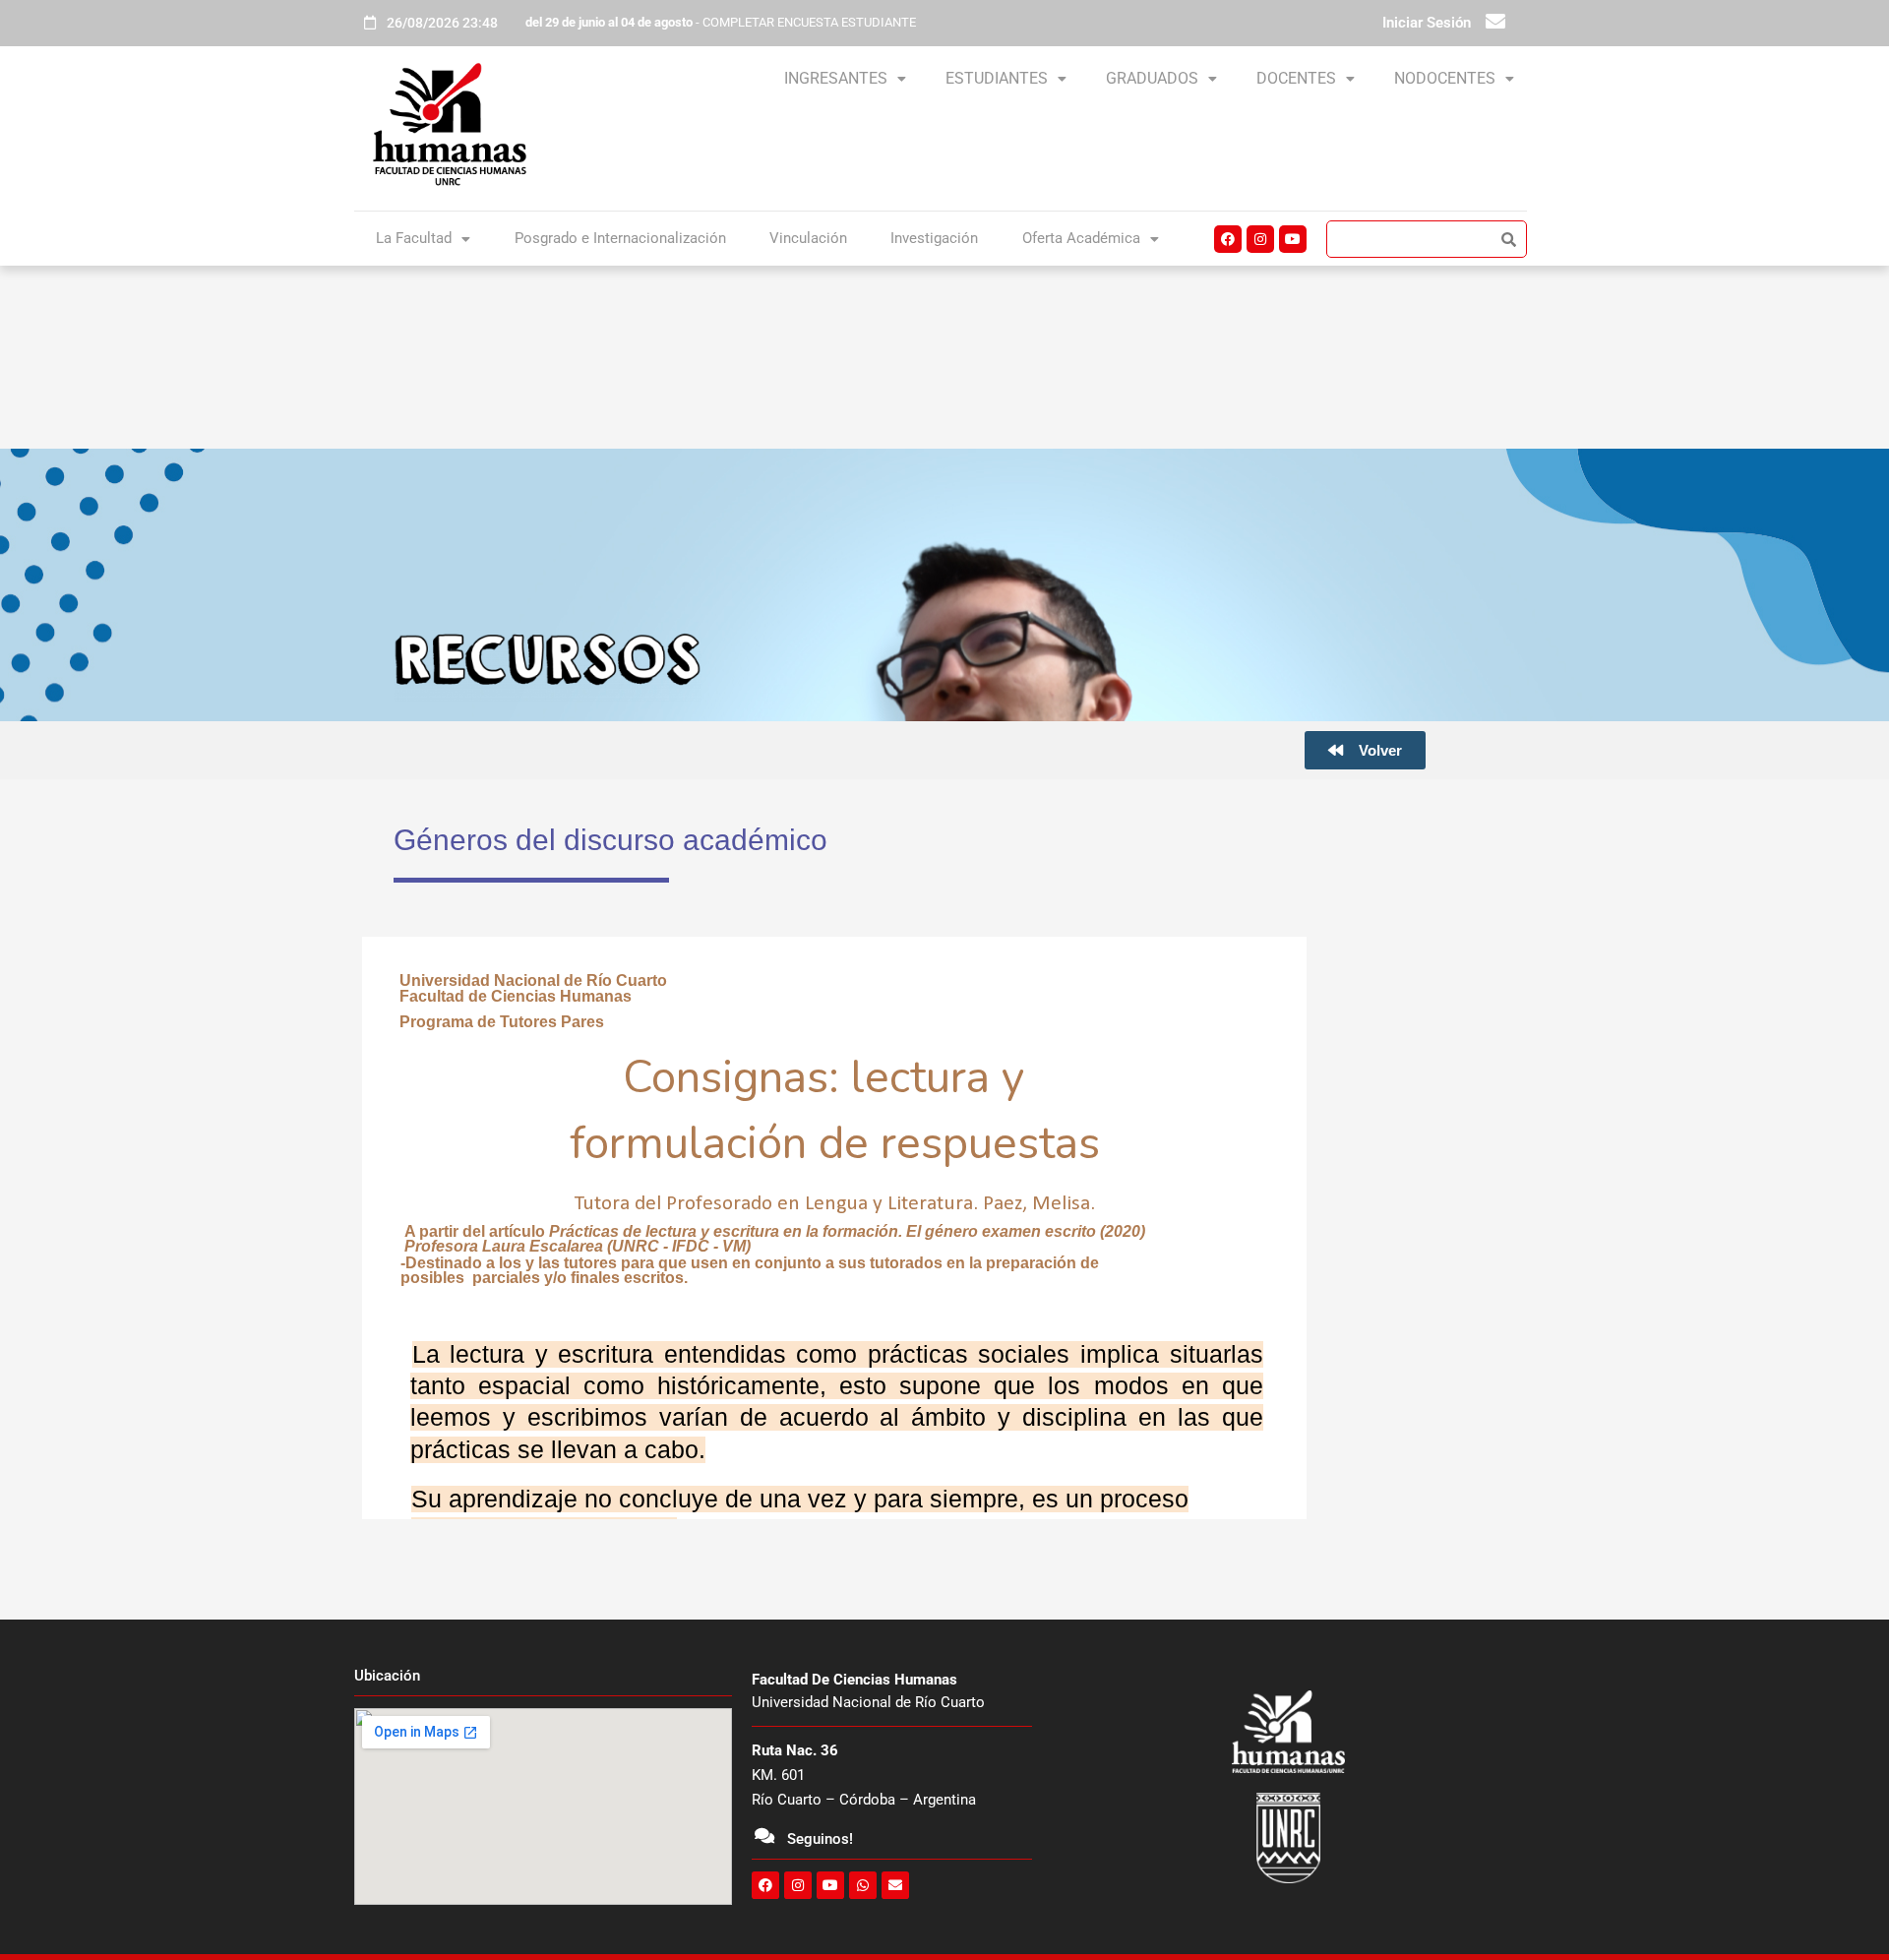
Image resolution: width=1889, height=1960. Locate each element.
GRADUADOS (1152, 78)
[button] (845, 79)
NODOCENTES (1445, 78)
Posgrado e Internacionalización (620, 238)
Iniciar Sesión (1427, 23)
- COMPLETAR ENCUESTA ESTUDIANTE (721, 22)
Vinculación (808, 238)
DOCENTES (1296, 78)
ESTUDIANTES (997, 78)
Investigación (934, 238)
